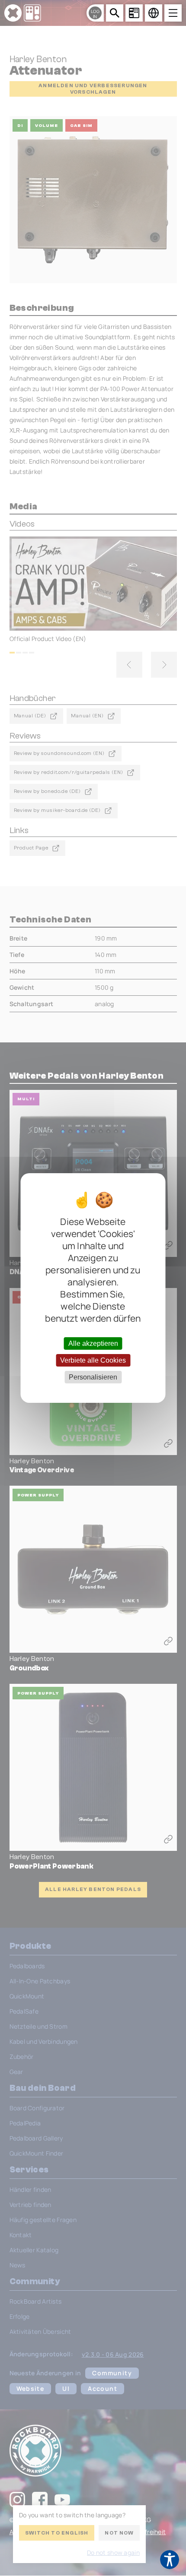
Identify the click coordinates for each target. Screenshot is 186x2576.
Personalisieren (93, 1377)
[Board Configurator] (134, 13)
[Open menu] (173, 13)
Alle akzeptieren (93, 1343)
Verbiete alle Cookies (93, 1360)
